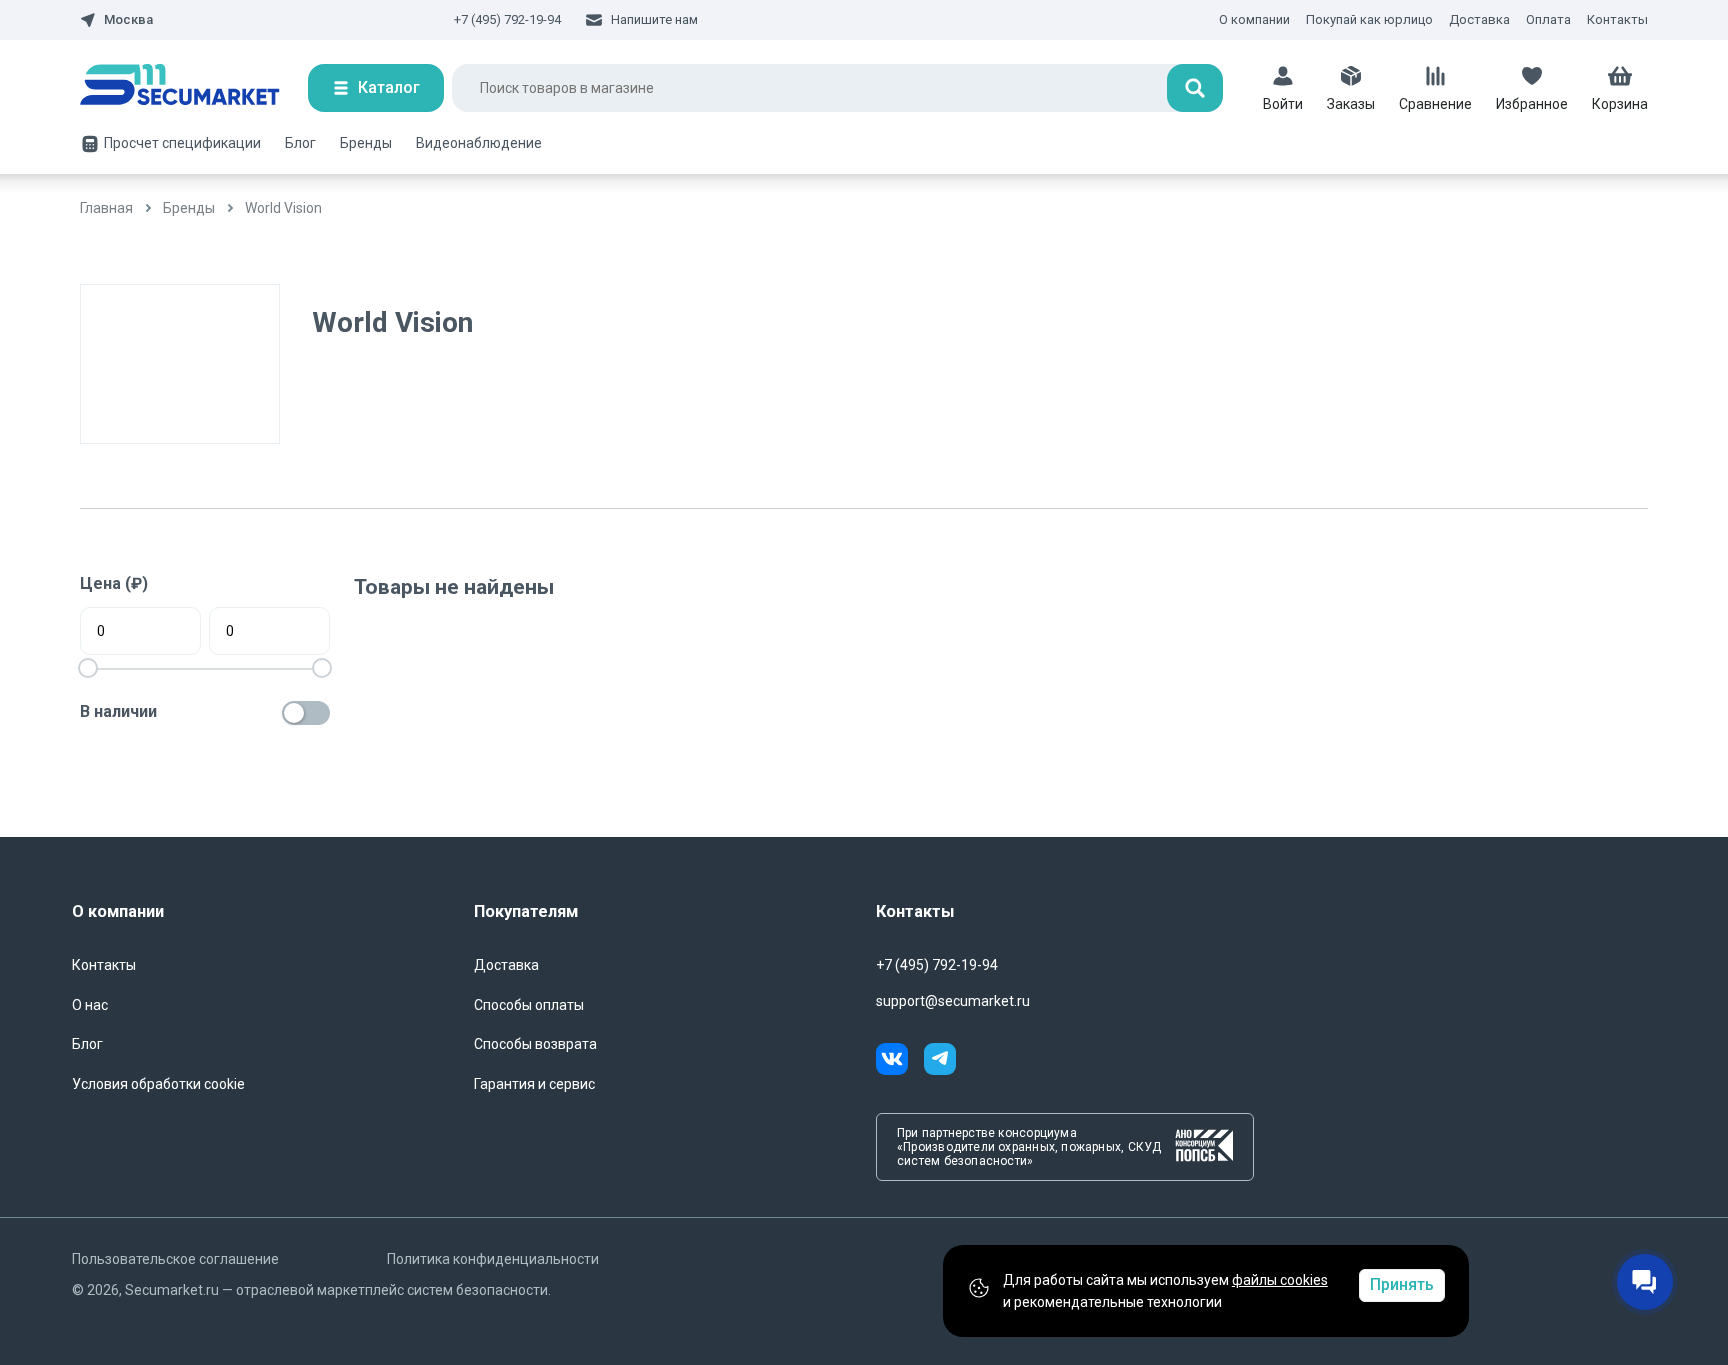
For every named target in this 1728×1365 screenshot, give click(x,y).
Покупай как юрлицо (1369, 19)
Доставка (1479, 19)
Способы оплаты (529, 1005)
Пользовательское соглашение (175, 1259)
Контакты (1617, 19)
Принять (1402, 1284)
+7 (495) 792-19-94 (507, 19)
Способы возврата (535, 1044)
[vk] (900, 1062)
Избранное (1532, 104)
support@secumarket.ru (953, 1001)
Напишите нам (654, 19)
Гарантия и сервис (534, 1084)
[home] (194, 88)
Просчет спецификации (182, 143)
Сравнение (1435, 104)
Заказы (1351, 104)
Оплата (1548, 19)
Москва (128, 20)
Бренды (366, 143)
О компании (1254, 19)
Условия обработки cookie (158, 1084)
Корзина (1620, 104)
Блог (300, 143)
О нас (90, 1005)
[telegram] (940, 1062)
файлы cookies (1280, 1280)
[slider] (322, 668)
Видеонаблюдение (479, 143)
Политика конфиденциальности (493, 1259)
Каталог (389, 87)
